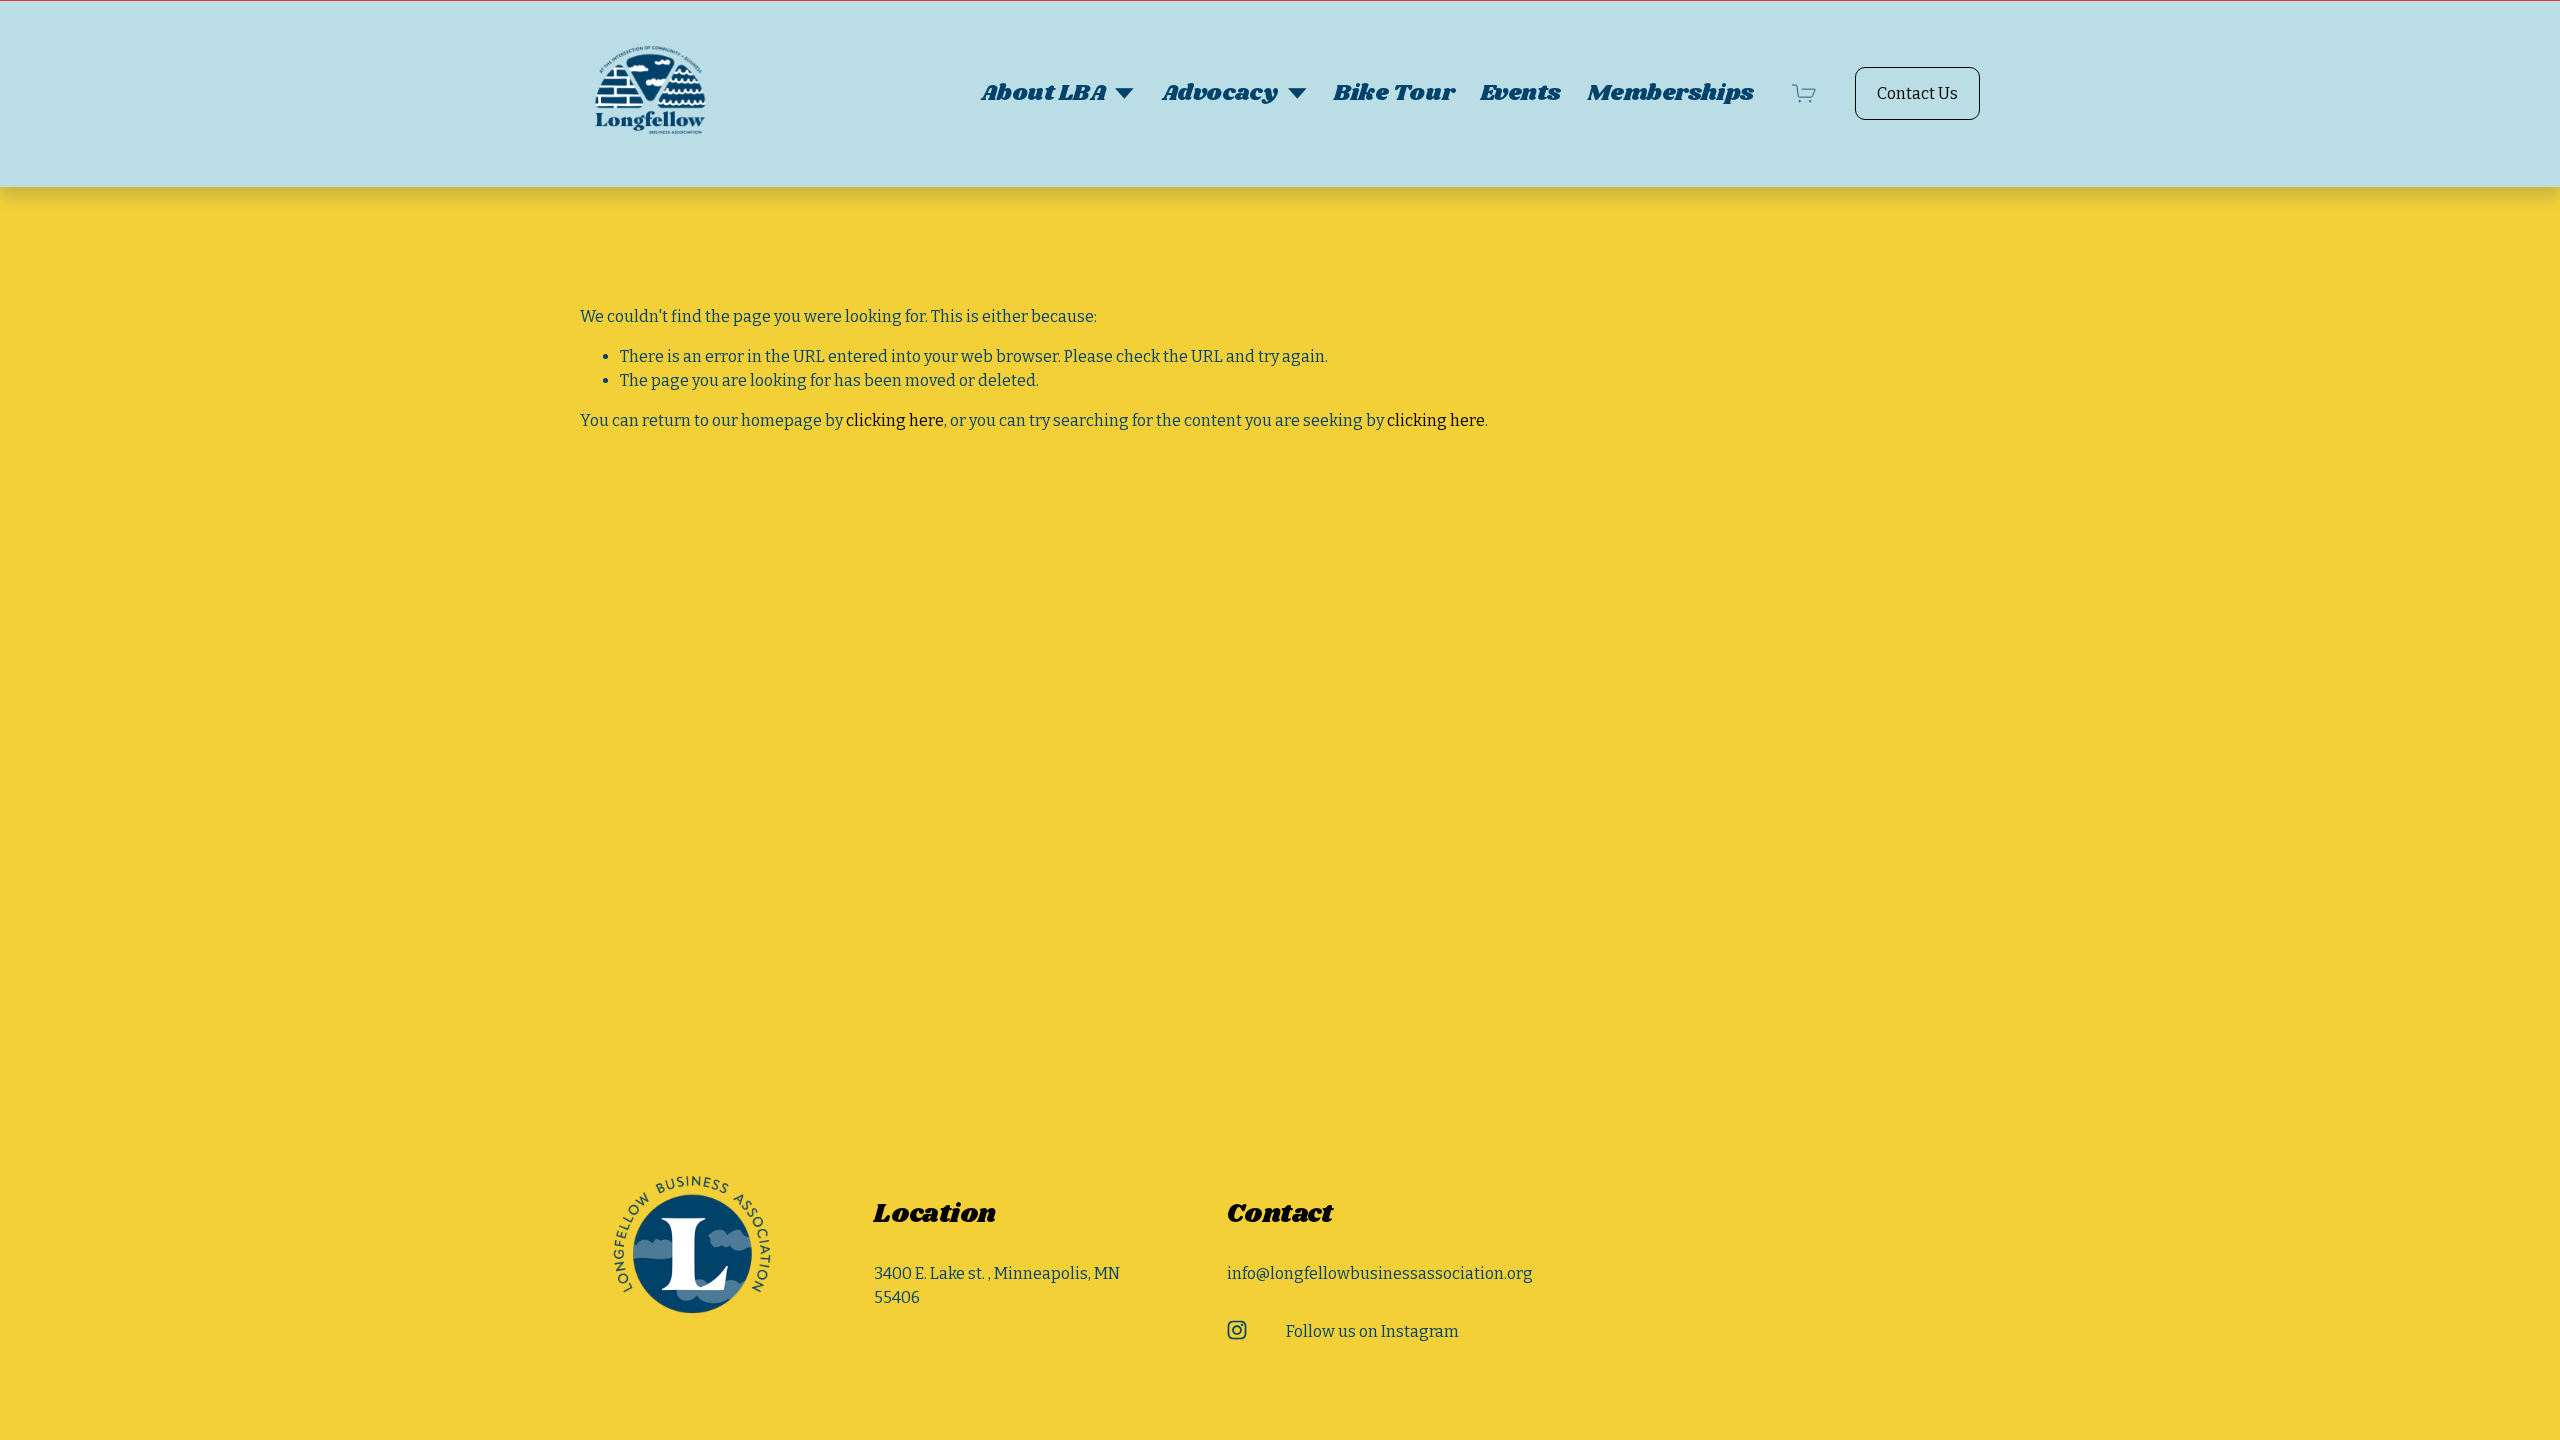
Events (1520, 93)
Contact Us (1917, 93)
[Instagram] (1237, 1330)
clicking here (895, 420)
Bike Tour (1394, 93)
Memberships (1670, 93)
